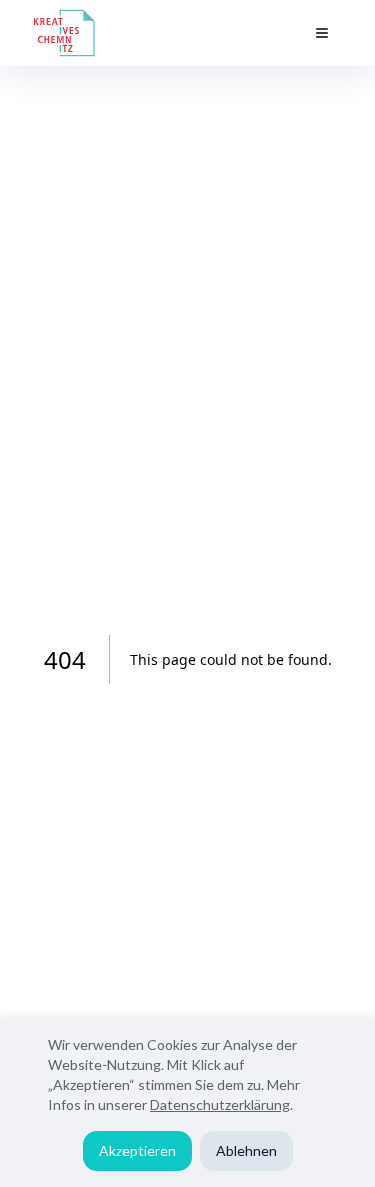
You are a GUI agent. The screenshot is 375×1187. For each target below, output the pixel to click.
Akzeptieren (137, 1150)
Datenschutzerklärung (220, 1104)
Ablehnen (246, 1150)
